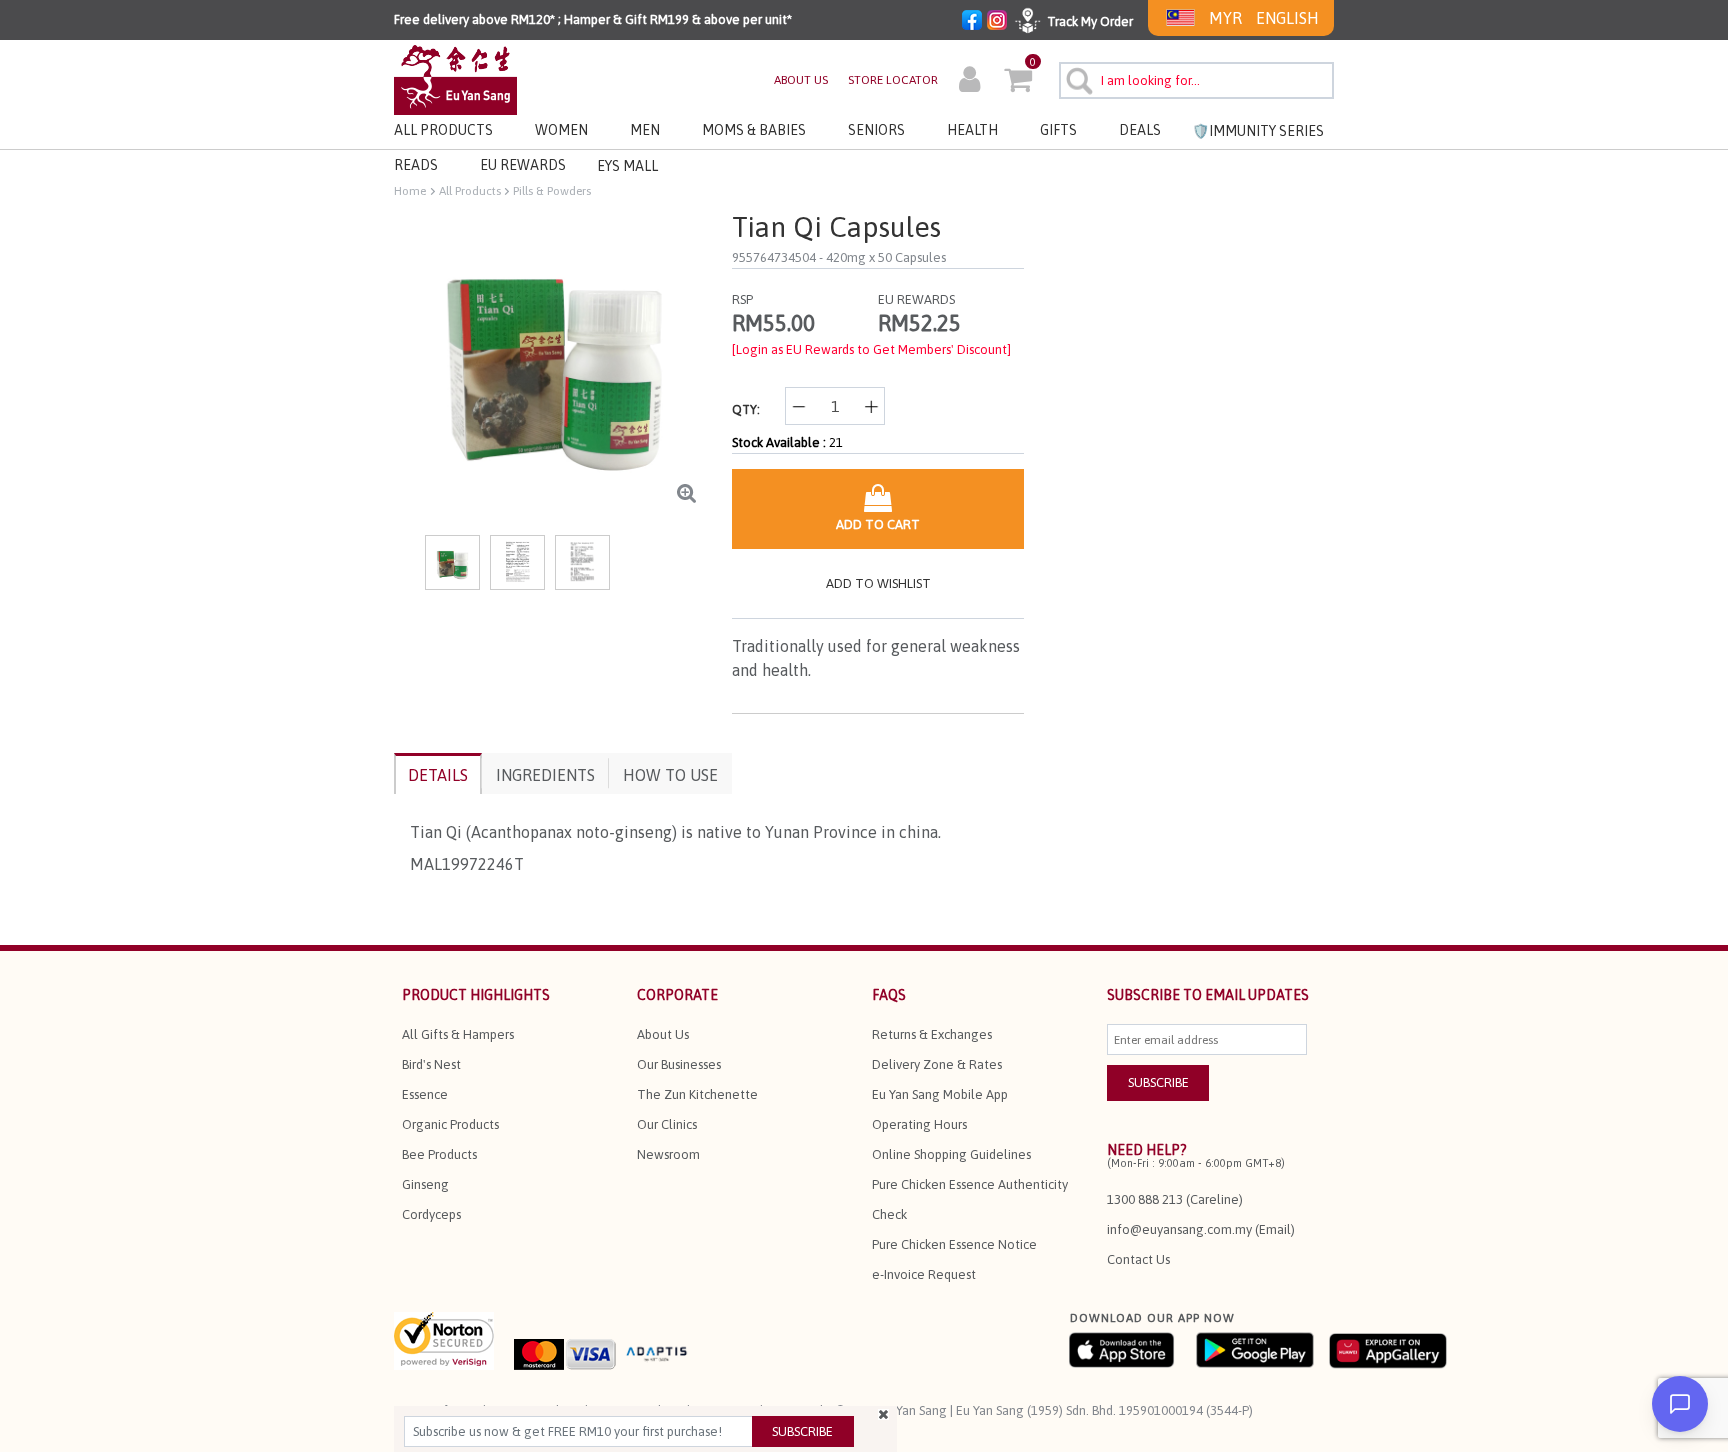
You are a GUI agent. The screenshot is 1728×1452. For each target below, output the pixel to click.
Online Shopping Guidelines (951, 1154)
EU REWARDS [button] (523, 165)
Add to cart (878, 524)
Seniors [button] (876, 130)
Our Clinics (667, 1124)
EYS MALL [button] (627, 166)
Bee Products (439, 1154)
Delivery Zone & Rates (937, 1064)
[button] (969, 82)
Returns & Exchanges (932, 1034)
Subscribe (802, 1431)
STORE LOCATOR (893, 80)
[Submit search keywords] (1076, 78)
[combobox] (1196, 80)
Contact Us (1138, 1259)
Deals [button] (1140, 130)
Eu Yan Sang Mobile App (940, 1094)
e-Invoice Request (924, 1274)
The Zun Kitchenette (697, 1094)
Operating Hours (919, 1124)
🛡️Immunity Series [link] (1258, 131)
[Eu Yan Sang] (455, 78)
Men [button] (645, 130)
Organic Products (450, 1124)
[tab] (438, 773)
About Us (663, 1034)
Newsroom (668, 1154)
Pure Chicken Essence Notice (954, 1244)
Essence (425, 1094)
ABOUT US (801, 80)
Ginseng (425, 1184)
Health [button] (972, 130)
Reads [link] (416, 165)
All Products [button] (443, 130)
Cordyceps (431, 1214)
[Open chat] (1680, 1404)
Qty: (746, 409)
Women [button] (561, 130)
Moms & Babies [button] (754, 130)
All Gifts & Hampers (458, 1034)
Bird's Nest (431, 1064)
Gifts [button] (1058, 130)
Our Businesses (679, 1064)
